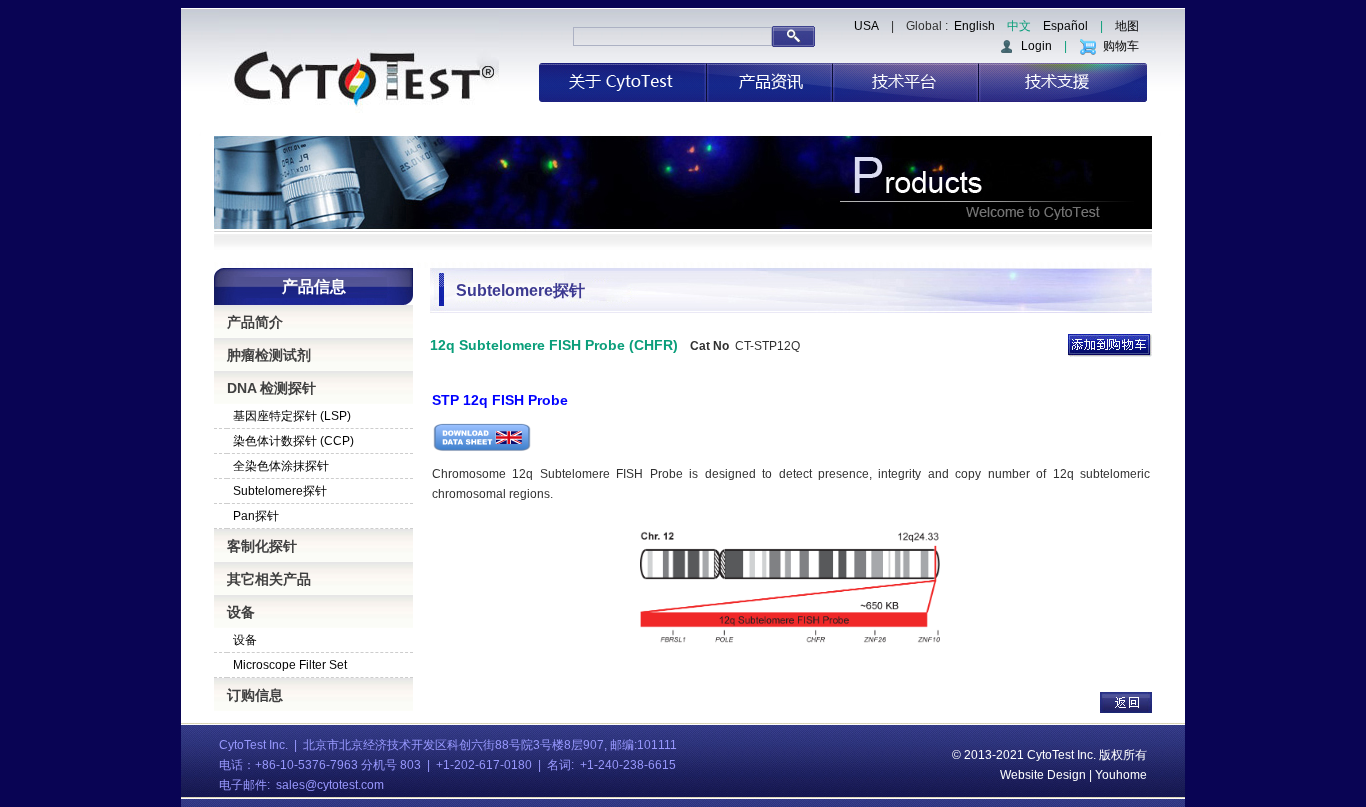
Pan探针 (256, 516)
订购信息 (255, 695)
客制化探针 (262, 546)
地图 (1127, 26)
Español (1065, 26)
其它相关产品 (269, 579)
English (974, 26)
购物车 (1118, 46)
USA (866, 26)
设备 (241, 612)
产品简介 (255, 322)
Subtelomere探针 (280, 491)
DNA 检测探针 (271, 388)
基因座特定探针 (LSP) (292, 416)
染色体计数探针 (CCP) (293, 441)
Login (1033, 46)
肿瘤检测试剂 (269, 355)
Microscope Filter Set (290, 665)
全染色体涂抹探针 (281, 466)
